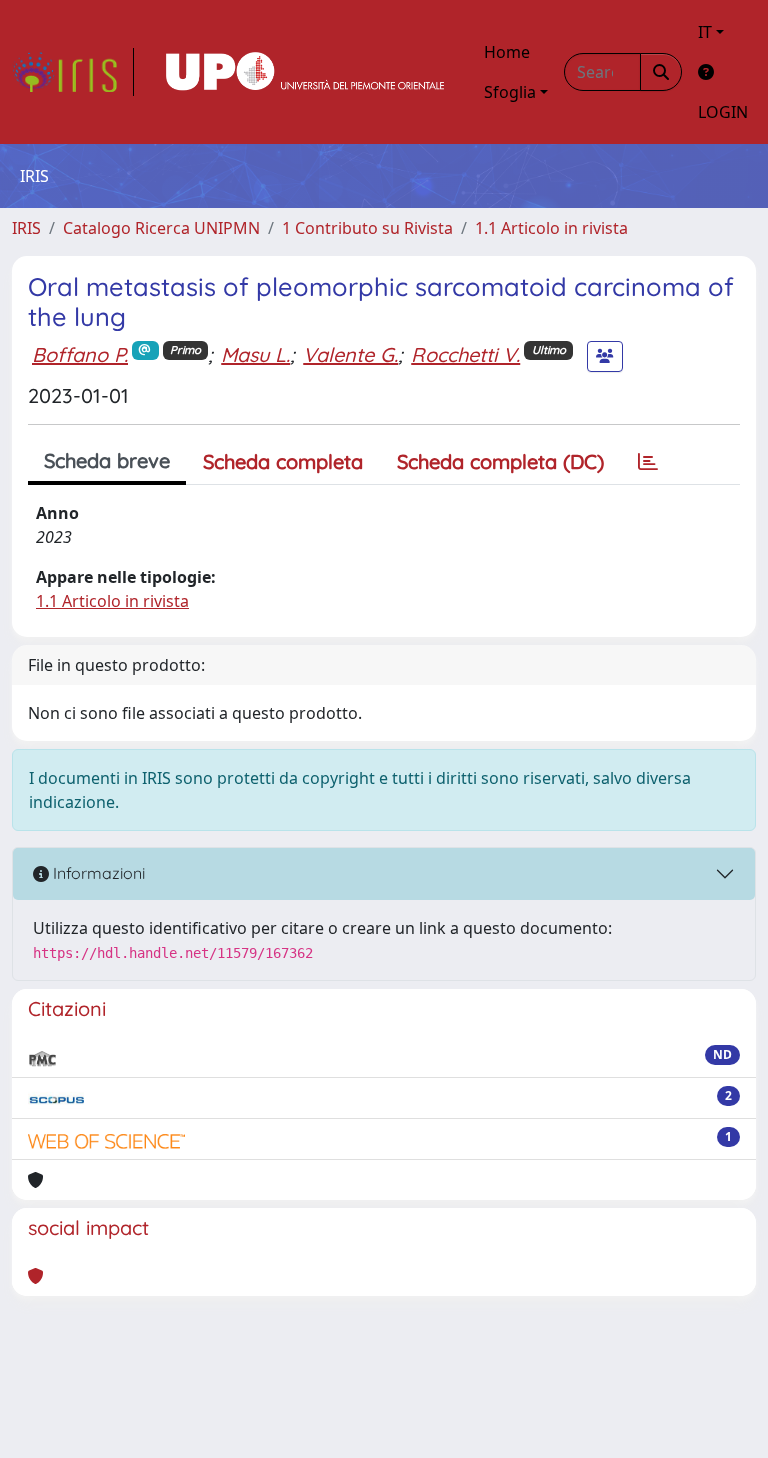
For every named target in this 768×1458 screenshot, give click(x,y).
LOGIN (723, 112)
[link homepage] (73, 72)
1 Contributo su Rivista (367, 228)
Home (507, 52)
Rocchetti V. (465, 354)
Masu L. (255, 354)
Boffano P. (80, 354)
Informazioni (97, 873)
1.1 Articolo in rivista (551, 228)
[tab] (648, 462)
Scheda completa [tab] (283, 461)
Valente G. (350, 354)
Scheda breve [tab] (107, 460)
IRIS (26, 228)
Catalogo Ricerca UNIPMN (161, 228)
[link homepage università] (305, 72)
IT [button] (705, 32)
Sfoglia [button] (510, 92)
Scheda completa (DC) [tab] (500, 461)
